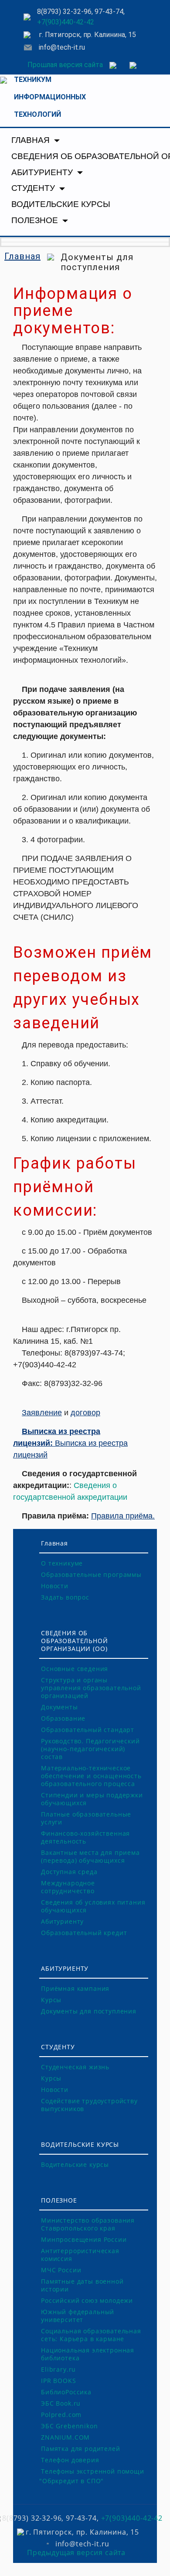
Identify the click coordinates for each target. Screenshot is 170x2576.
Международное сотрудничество (68, 1887)
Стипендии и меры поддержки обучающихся (92, 1799)
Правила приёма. (123, 1516)
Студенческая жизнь (75, 2067)
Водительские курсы (75, 2164)
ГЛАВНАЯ (32, 140)
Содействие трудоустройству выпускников (89, 2105)
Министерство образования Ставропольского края (88, 2224)
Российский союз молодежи (87, 2300)
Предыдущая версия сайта (76, 2552)
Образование (63, 1718)
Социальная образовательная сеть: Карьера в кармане (91, 2335)
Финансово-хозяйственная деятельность (85, 1837)
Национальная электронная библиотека (88, 2354)
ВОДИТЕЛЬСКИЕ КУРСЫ (61, 204)
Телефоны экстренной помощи (93, 2471)
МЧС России (61, 2270)
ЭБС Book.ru (61, 2403)
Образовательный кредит (84, 1933)
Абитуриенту (62, 1921)
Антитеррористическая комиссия (80, 2255)
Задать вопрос (65, 1597)
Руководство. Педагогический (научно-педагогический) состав (90, 1749)
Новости (55, 1586)
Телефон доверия (70, 2460)
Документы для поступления (89, 2011)
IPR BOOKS (59, 2381)
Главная (22, 256)
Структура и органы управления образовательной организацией (91, 1688)
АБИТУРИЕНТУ (43, 172)
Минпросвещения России (84, 2239)
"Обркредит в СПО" (71, 2481)
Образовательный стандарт (88, 1730)
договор (85, 1413)
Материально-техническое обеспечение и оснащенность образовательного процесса (91, 1776)
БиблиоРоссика (66, 2392)
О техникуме (62, 1563)
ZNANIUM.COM (65, 2437)
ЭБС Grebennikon (70, 2426)
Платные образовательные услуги (86, 1818)
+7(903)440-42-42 (66, 22)
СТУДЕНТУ (34, 188)
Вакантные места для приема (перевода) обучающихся (90, 1856)
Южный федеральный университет (78, 2316)
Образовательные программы (91, 1574)
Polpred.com (61, 2415)
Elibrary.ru (58, 2369)
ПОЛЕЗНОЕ (36, 220)
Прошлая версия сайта (65, 65)
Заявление (42, 1413)
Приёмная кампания (75, 1988)
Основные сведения (75, 1669)
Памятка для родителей (81, 2449)
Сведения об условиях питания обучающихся (93, 1906)
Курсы (51, 2000)
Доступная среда (69, 1872)
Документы (59, 1707)
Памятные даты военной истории (82, 2285)
